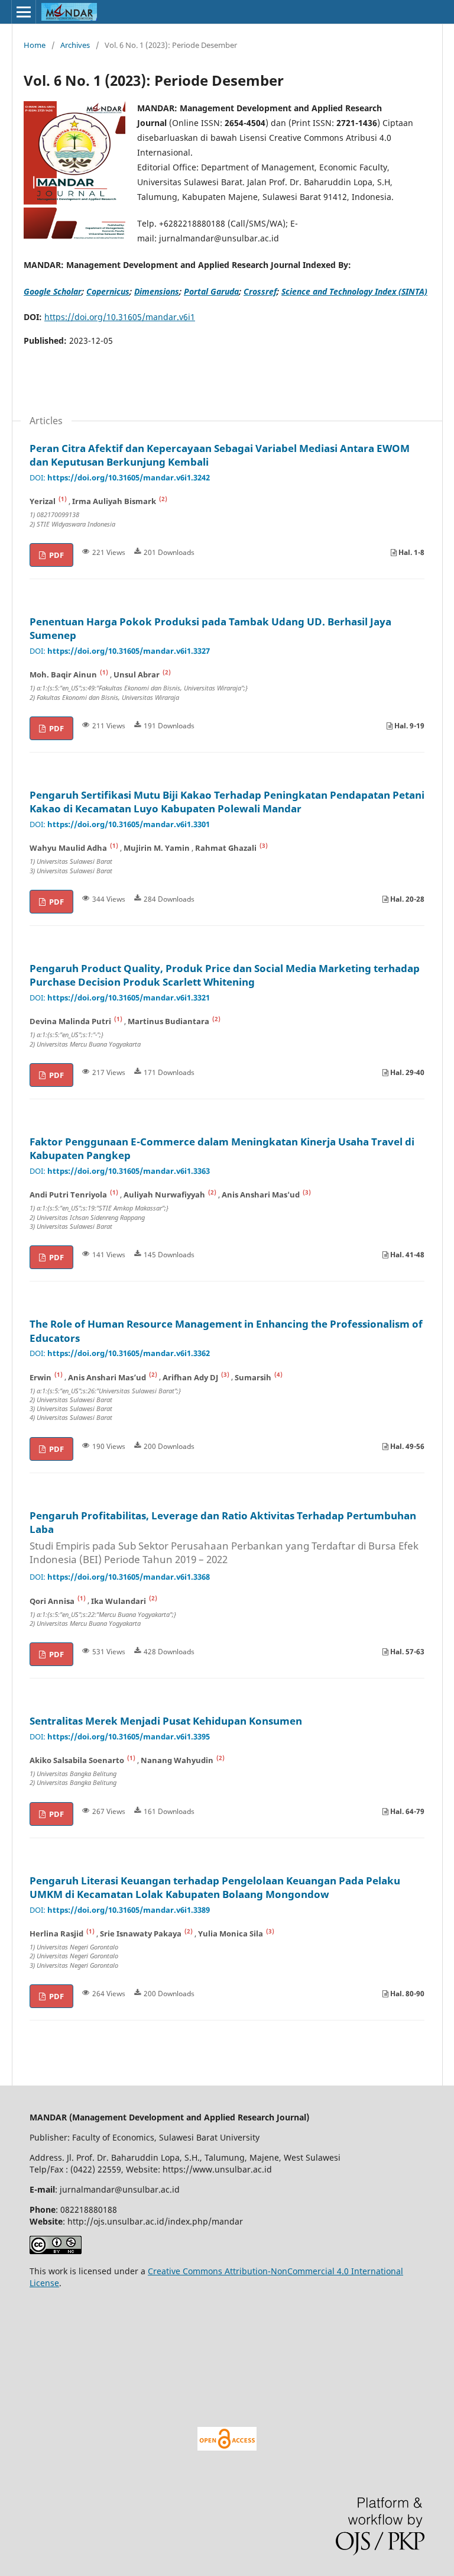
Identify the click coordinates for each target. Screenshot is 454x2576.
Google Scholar (53, 291)
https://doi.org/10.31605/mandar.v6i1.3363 (129, 1171)
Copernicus (108, 291)
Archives (75, 45)
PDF (56, 555)
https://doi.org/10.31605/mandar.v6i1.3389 (129, 1910)
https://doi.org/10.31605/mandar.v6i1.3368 (129, 1577)
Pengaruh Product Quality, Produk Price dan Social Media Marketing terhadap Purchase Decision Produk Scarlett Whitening (225, 975)
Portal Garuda (211, 291)
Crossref (260, 291)
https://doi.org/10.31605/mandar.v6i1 (120, 317)
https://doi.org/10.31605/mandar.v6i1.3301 (129, 824)
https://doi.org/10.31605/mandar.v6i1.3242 (129, 478)
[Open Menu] (24, 12)
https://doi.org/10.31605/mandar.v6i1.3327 (129, 651)
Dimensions (157, 291)
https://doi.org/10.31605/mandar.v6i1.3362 (129, 1353)
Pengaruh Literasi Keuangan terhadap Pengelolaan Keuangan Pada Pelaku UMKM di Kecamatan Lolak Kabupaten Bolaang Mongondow (215, 1888)
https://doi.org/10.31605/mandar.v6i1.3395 (129, 1737)
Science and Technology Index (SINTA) (354, 291)
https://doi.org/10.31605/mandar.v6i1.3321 (129, 998)
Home (35, 45)
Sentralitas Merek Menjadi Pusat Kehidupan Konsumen (166, 1721)
